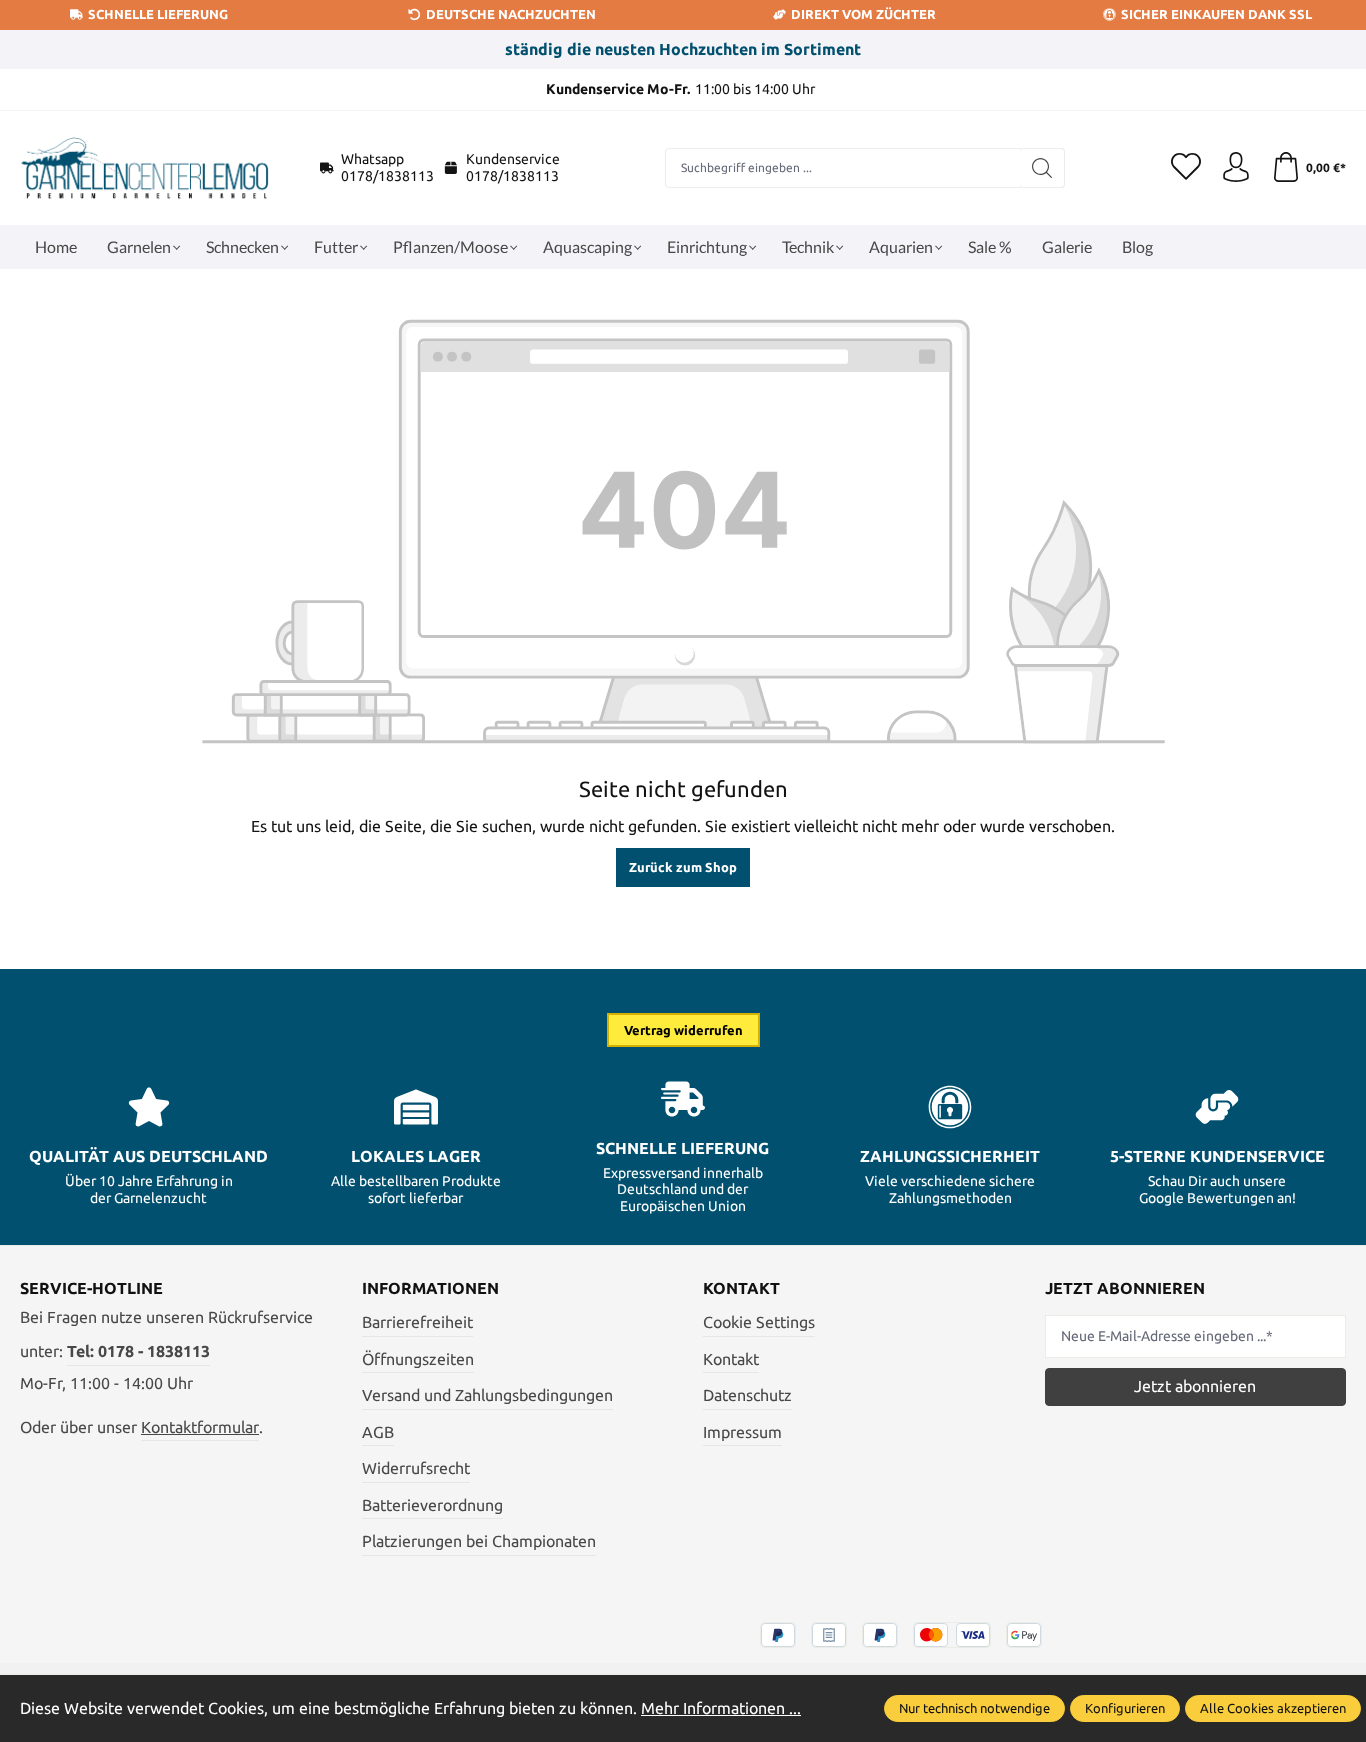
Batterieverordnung (432, 1505)
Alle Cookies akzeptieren (1273, 1708)
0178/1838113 (387, 176)
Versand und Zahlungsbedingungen (487, 1395)
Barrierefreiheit (417, 1322)
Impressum (742, 1432)
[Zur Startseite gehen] (145, 168)
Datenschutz (747, 1395)
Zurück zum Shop (683, 867)
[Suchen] (1042, 168)
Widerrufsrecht (416, 1468)
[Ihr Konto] (1236, 168)
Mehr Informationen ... (721, 1708)
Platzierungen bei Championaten (479, 1541)
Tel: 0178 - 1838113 (138, 1351)
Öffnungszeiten (418, 1359)
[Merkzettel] (1186, 168)
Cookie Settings (759, 1322)
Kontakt (731, 1359)
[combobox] (843, 168)
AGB (378, 1432)
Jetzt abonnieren (1195, 1386)
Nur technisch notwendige (974, 1708)
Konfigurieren (1125, 1708)
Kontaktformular (200, 1427)
